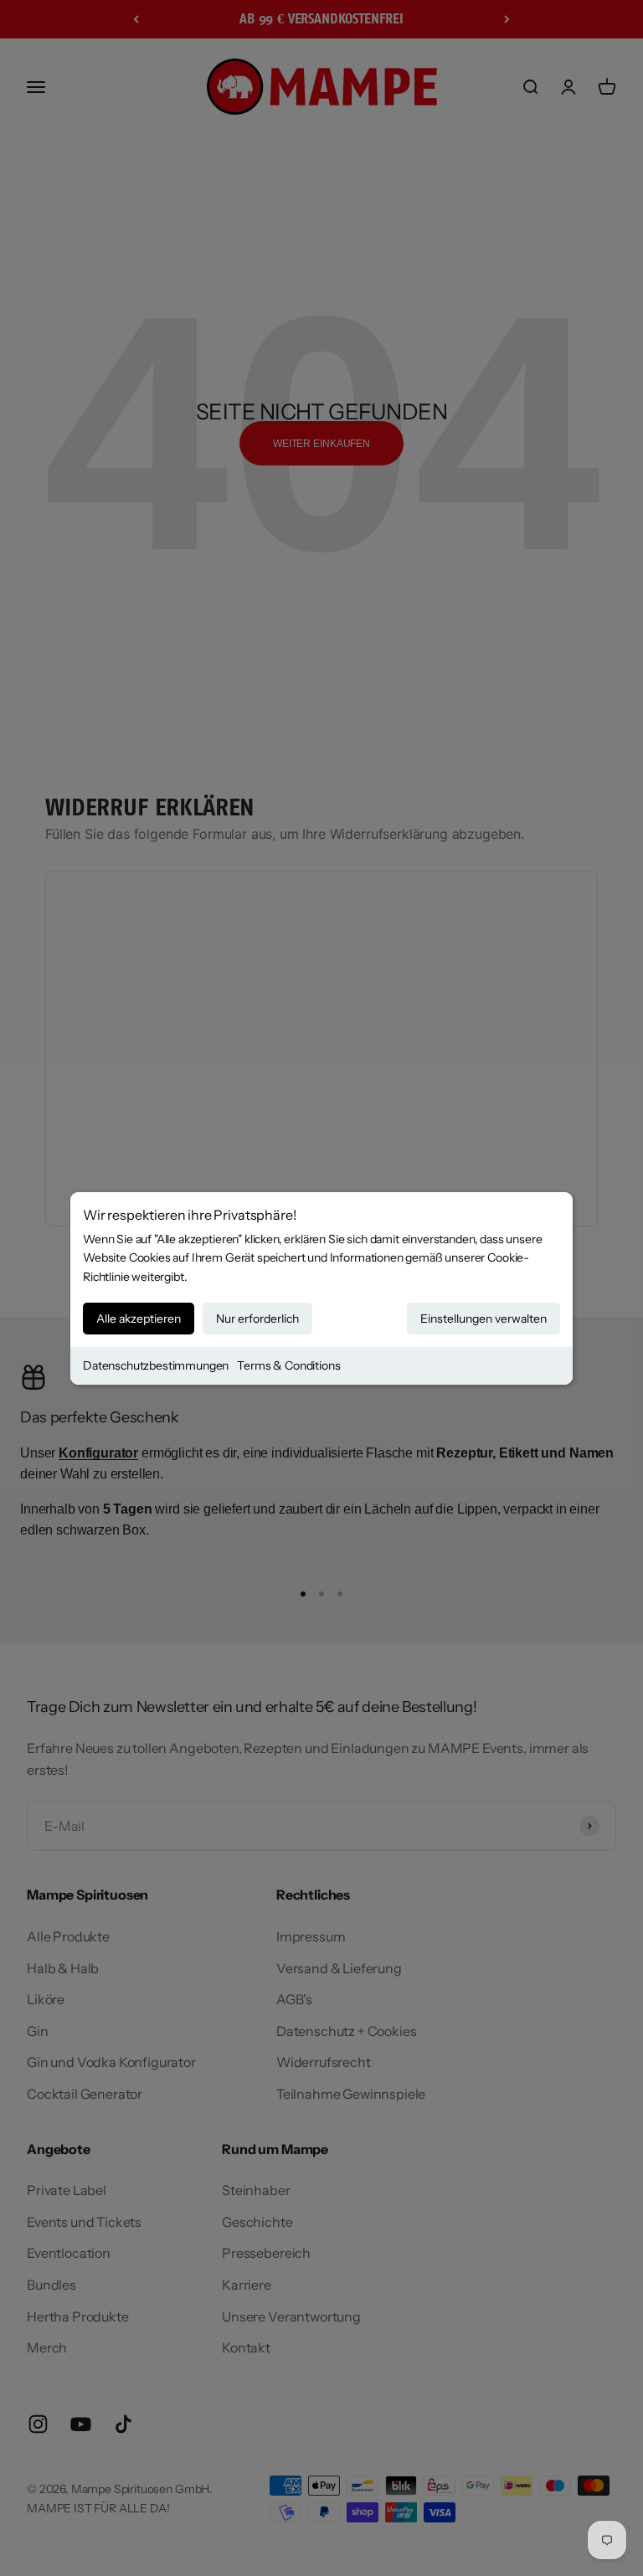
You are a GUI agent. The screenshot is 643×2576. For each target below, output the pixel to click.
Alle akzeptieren (139, 1319)
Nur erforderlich (257, 1319)
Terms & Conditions (288, 1365)
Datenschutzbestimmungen (156, 1365)
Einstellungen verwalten (484, 1319)
